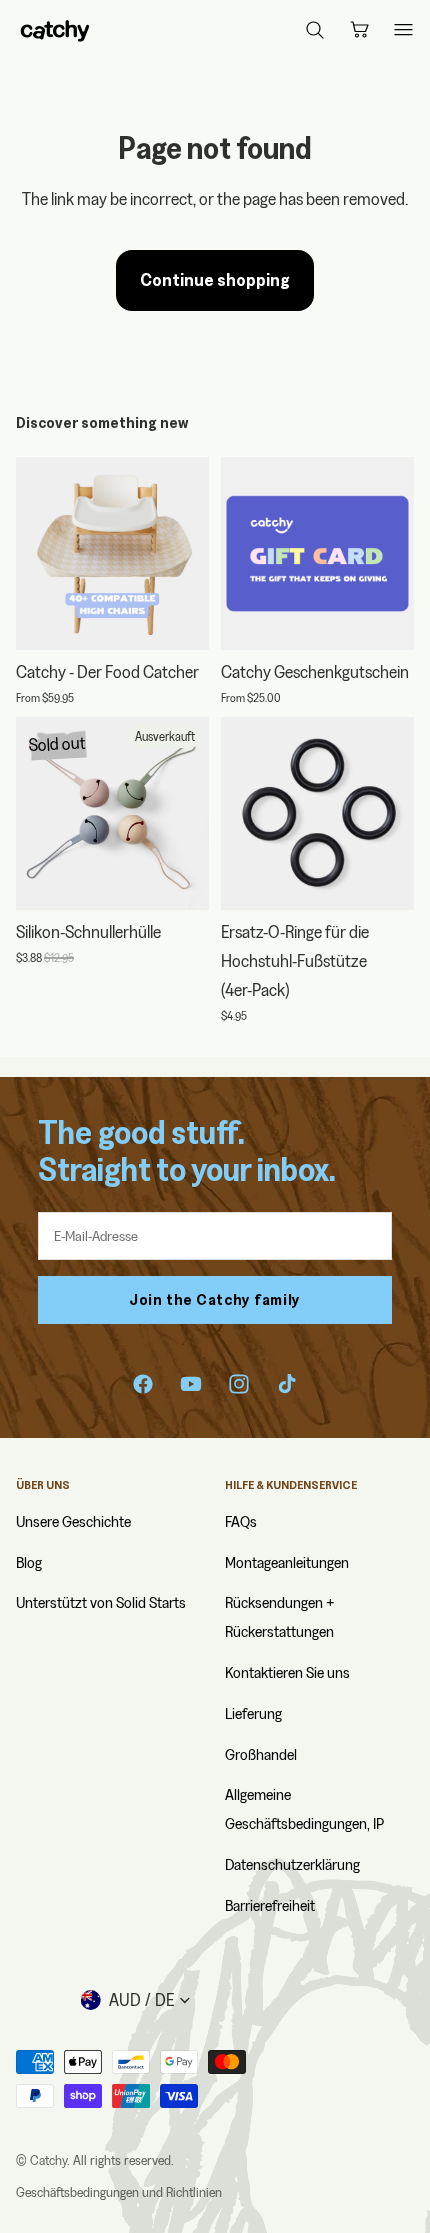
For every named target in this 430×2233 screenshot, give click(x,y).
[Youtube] (191, 1384)
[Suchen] (315, 30)
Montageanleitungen (287, 1562)
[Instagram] (239, 1384)
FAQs (241, 1521)
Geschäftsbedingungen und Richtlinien (119, 2192)
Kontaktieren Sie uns (287, 1672)
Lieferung (253, 1713)
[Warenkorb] (359, 30)
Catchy (48, 2160)
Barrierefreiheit (270, 1905)
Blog (29, 1562)
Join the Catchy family (215, 1299)
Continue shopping (215, 279)
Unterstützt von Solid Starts (101, 1602)
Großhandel (261, 1754)
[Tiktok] (287, 1384)
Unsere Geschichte (73, 1521)
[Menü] (403, 30)
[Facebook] (143, 1384)
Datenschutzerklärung (292, 1864)
